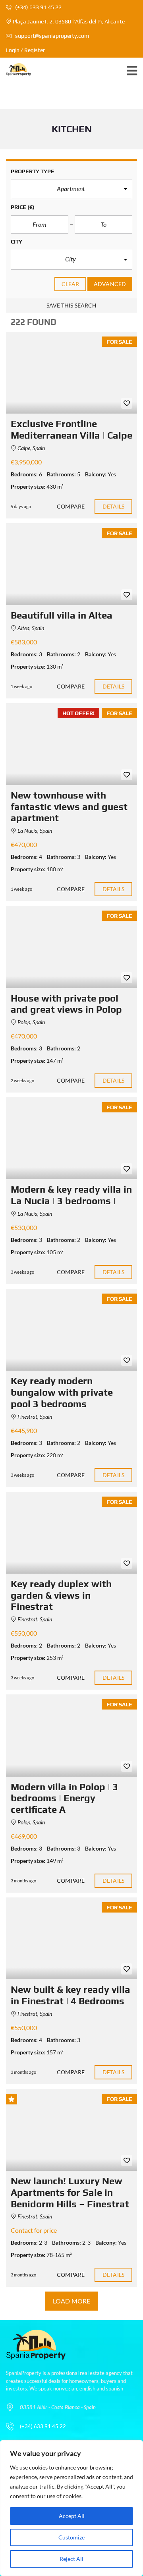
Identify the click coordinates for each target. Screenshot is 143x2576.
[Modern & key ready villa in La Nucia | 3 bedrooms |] (71, 1138)
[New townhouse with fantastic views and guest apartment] (71, 744)
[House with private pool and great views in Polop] (71, 947)
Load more (71, 2301)
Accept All (72, 2516)
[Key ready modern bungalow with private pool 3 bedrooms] (71, 1330)
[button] (71, 190)
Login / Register (25, 50)
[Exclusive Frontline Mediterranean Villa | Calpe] (71, 373)
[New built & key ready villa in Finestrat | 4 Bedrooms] (71, 1938)
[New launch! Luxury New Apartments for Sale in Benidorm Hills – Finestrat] (71, 2130)
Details (113, 506)
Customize (71, 2537)
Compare (71, 506)
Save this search (72, 305)
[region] (71, 2508)
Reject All (71, 2559)
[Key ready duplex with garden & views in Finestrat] (71, 1533)
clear (71, 284)
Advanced (110, 284)
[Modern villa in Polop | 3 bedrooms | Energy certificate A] (71, 1735)
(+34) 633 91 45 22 (38, 7)
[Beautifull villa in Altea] (71, 564)
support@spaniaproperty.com (52, 36)
